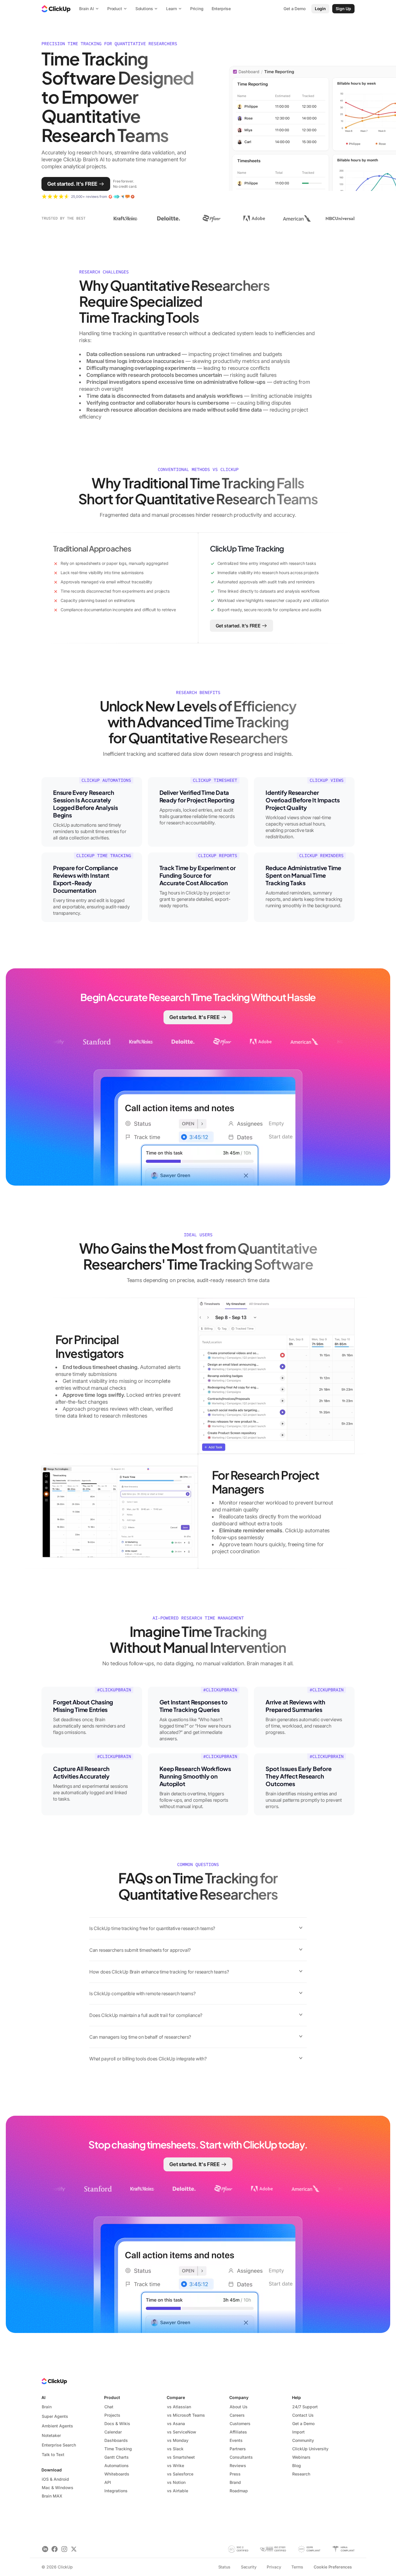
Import (298, 2432)
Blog (297, 2465)
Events (236, 2440)
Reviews (238, 2465)
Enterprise (221, 9)
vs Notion (176, 2482)
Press (235, 2474)
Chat (109, 2407)
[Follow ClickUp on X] (74, 2549)
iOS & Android (55, 2479)
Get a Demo (303, 2423)
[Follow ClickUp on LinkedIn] (45, 2549)
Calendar (113, 2432)
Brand (235, 2482)
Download (52, 2470)
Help (296, 2397)
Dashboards (116, 2440)
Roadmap (239, 2491)
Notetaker (51, 2435)
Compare (176, 2397)
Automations (117, 2465)
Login (320, 9)
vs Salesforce (180, 2474)
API (108, 2482)
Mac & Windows (58, 2488)
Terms (297, 2567)
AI (43, 2397)
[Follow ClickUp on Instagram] (64, 2549)
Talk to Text (53, 2454)
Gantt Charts (117, 2457)
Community (303, 2440)
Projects (112, 2415)
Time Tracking (118, 2449)
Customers (240, 2423)
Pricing (197, 9)
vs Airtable (178, 2491)
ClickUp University (310, 2449)
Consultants (241, 2457)
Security (249, 2567)
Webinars (301, 2457)
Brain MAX (52, 2496)
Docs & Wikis (117, 2423)
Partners (238, 2449)
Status (224, 2567)
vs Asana (176, 2423)
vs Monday (178, 2440)
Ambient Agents (57, 2426)
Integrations (116, 2491)
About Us (239, 2407)
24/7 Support (305, 2407)
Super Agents (55, 2416)
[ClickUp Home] (56, 9)
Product (112, 2397)
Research (301, 2474)
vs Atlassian (179, 2407)
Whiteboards (117, 2474)
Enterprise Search (59, 2445)
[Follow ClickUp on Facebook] (55, 2549)
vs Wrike (176, 2465)
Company (239, 2397)
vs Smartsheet (181, 2457)
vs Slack (175, 2449)
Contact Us (303, 2415)
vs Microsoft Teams (186, 2415)
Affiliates (238, 2432)
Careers (237, 2415)
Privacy (274, 2567)
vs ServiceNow (182, 2432)
